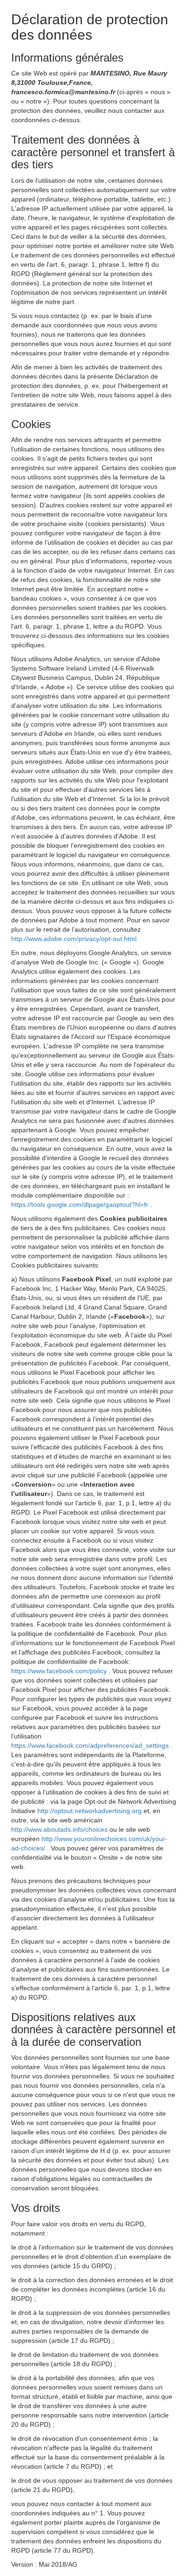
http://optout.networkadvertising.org (90, 1811)
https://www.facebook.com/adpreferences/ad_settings (91, 1745)
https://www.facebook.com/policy (60, 1671)
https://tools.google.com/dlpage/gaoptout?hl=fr (81, 1205)
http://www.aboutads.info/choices (60, 1829)
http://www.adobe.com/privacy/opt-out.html (74, 939)
